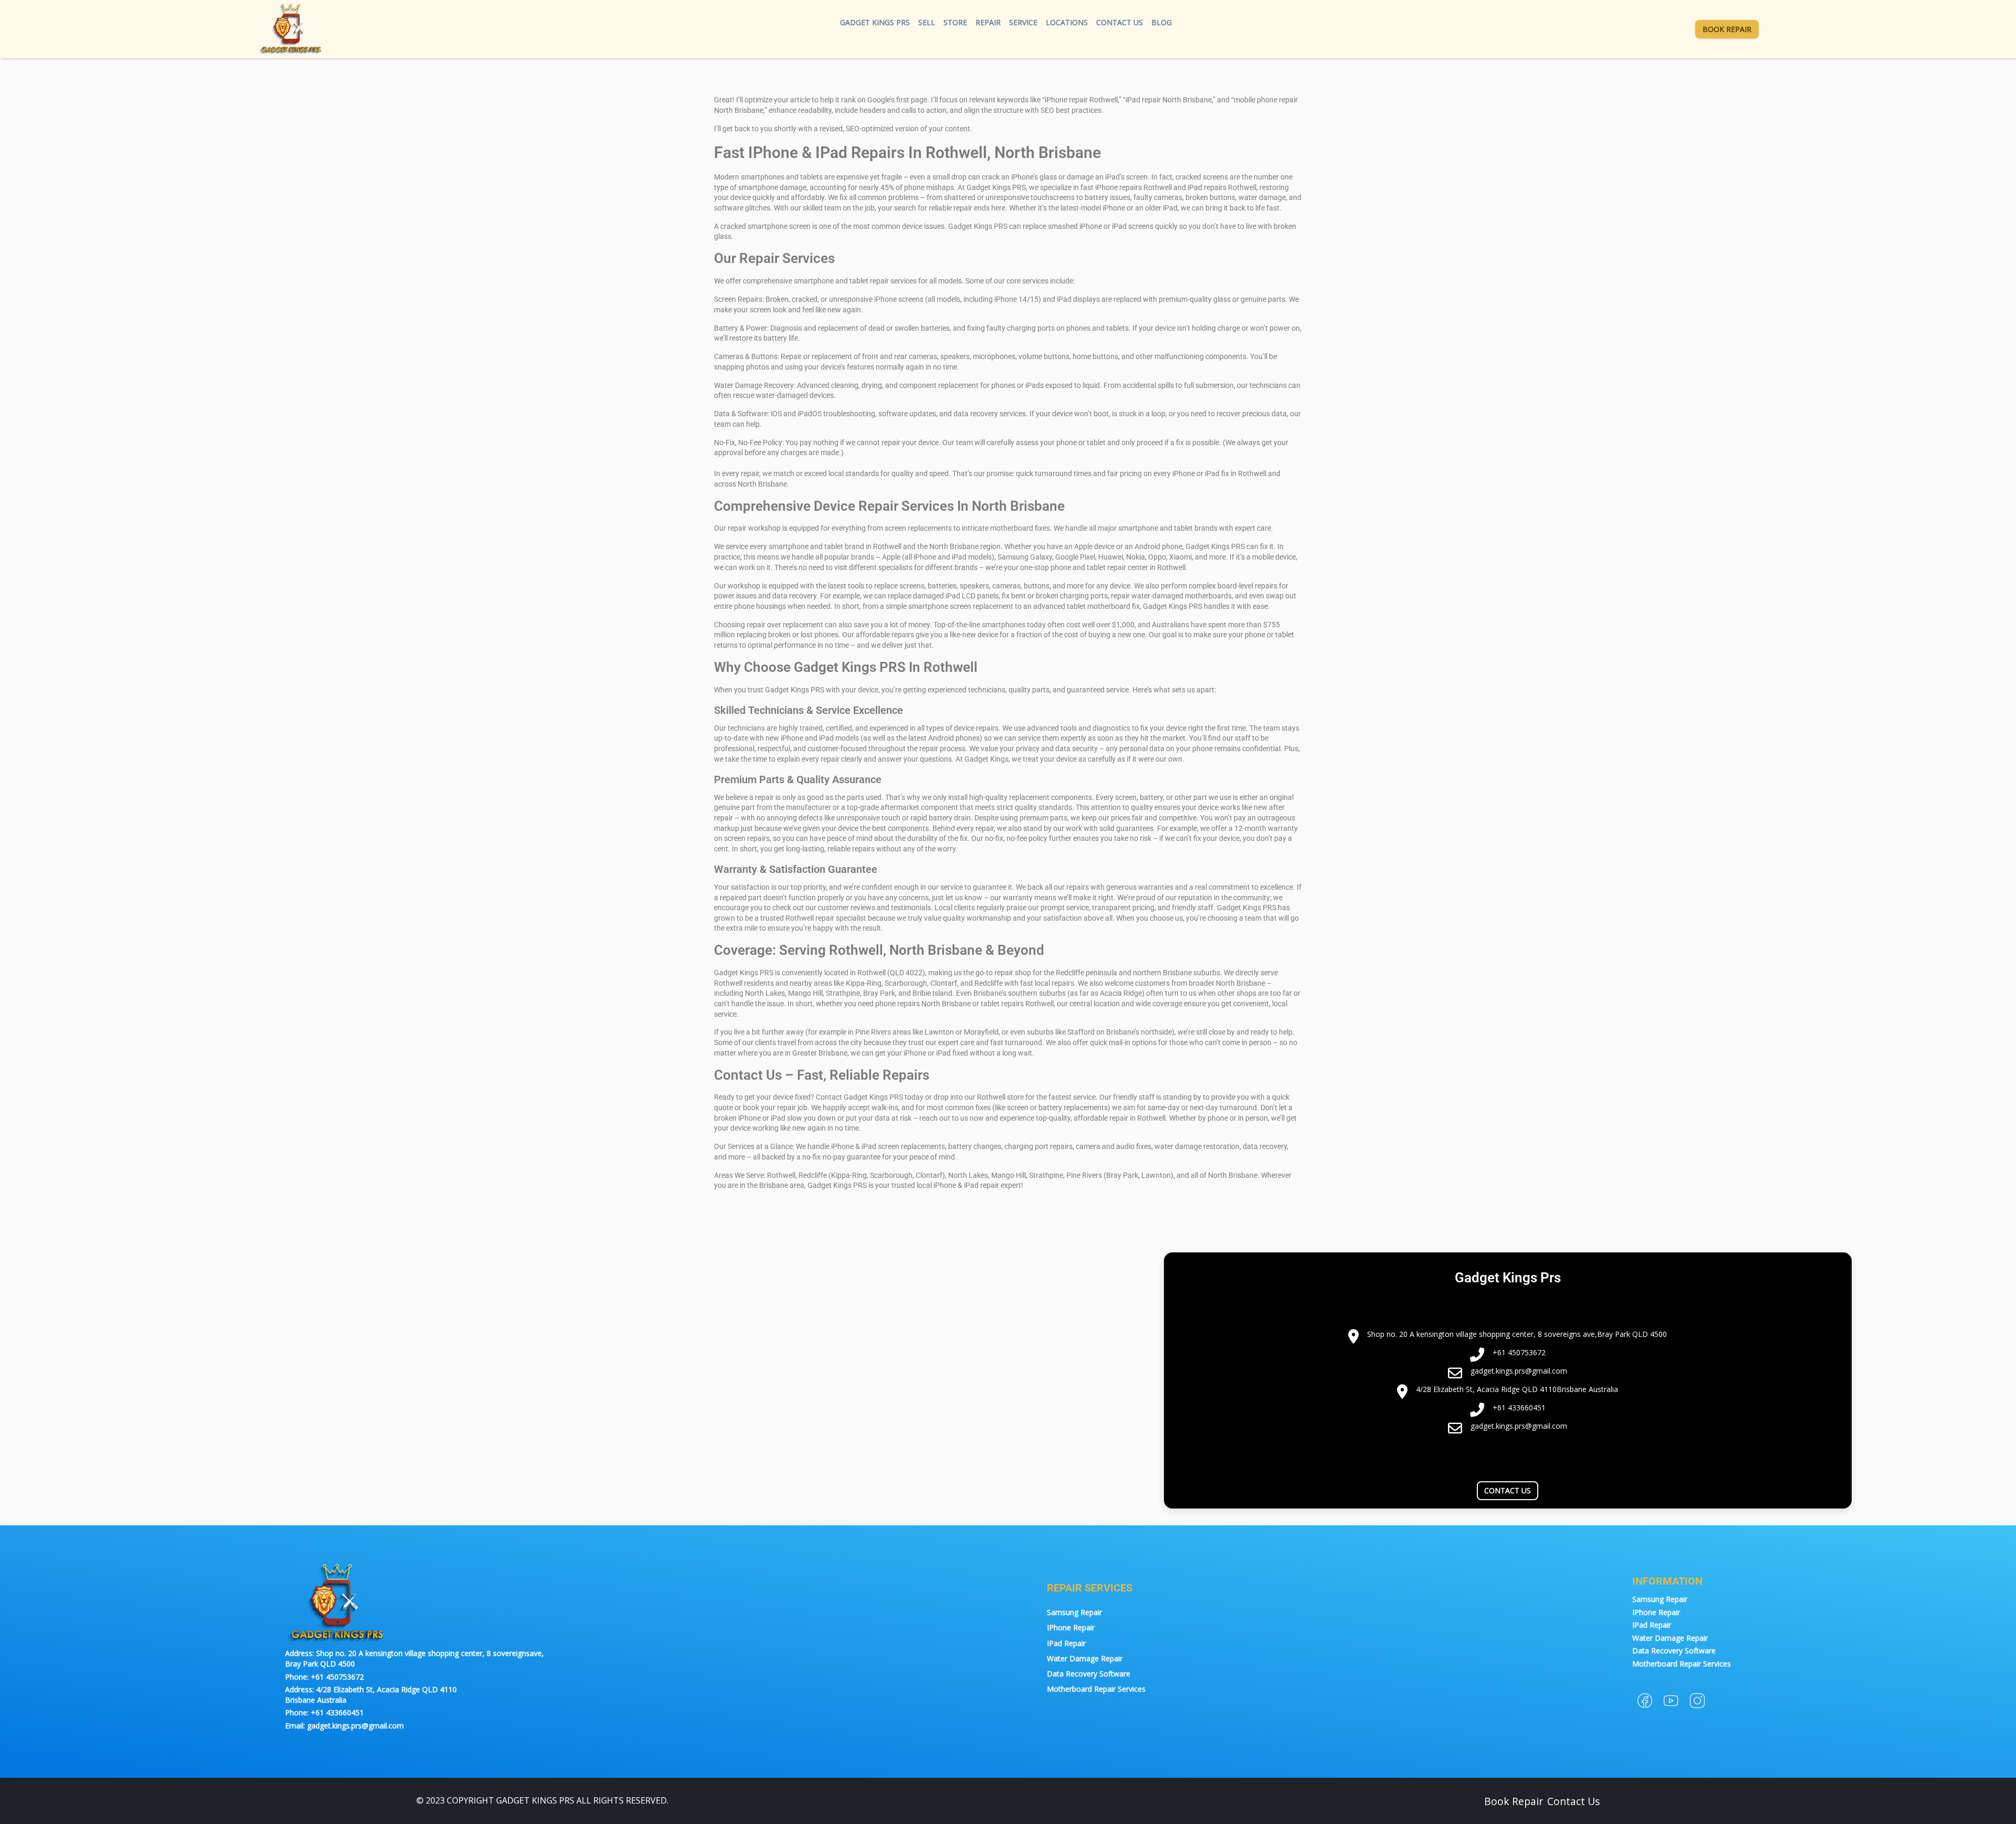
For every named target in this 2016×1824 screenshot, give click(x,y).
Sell (927, 22)
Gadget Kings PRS (875, 22)
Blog (1162, 22)
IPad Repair (1066, 1643)
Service (1023, 22)
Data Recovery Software (1089, 1674)
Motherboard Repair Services (1096, 1689)
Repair (988, 22)
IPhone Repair (1071, 1627)
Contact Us (1120, 22)
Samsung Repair (1074, 1612)
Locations (1067, 22)
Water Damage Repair (1085, 1658)
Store (955, 22)
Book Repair (1727, 29)
